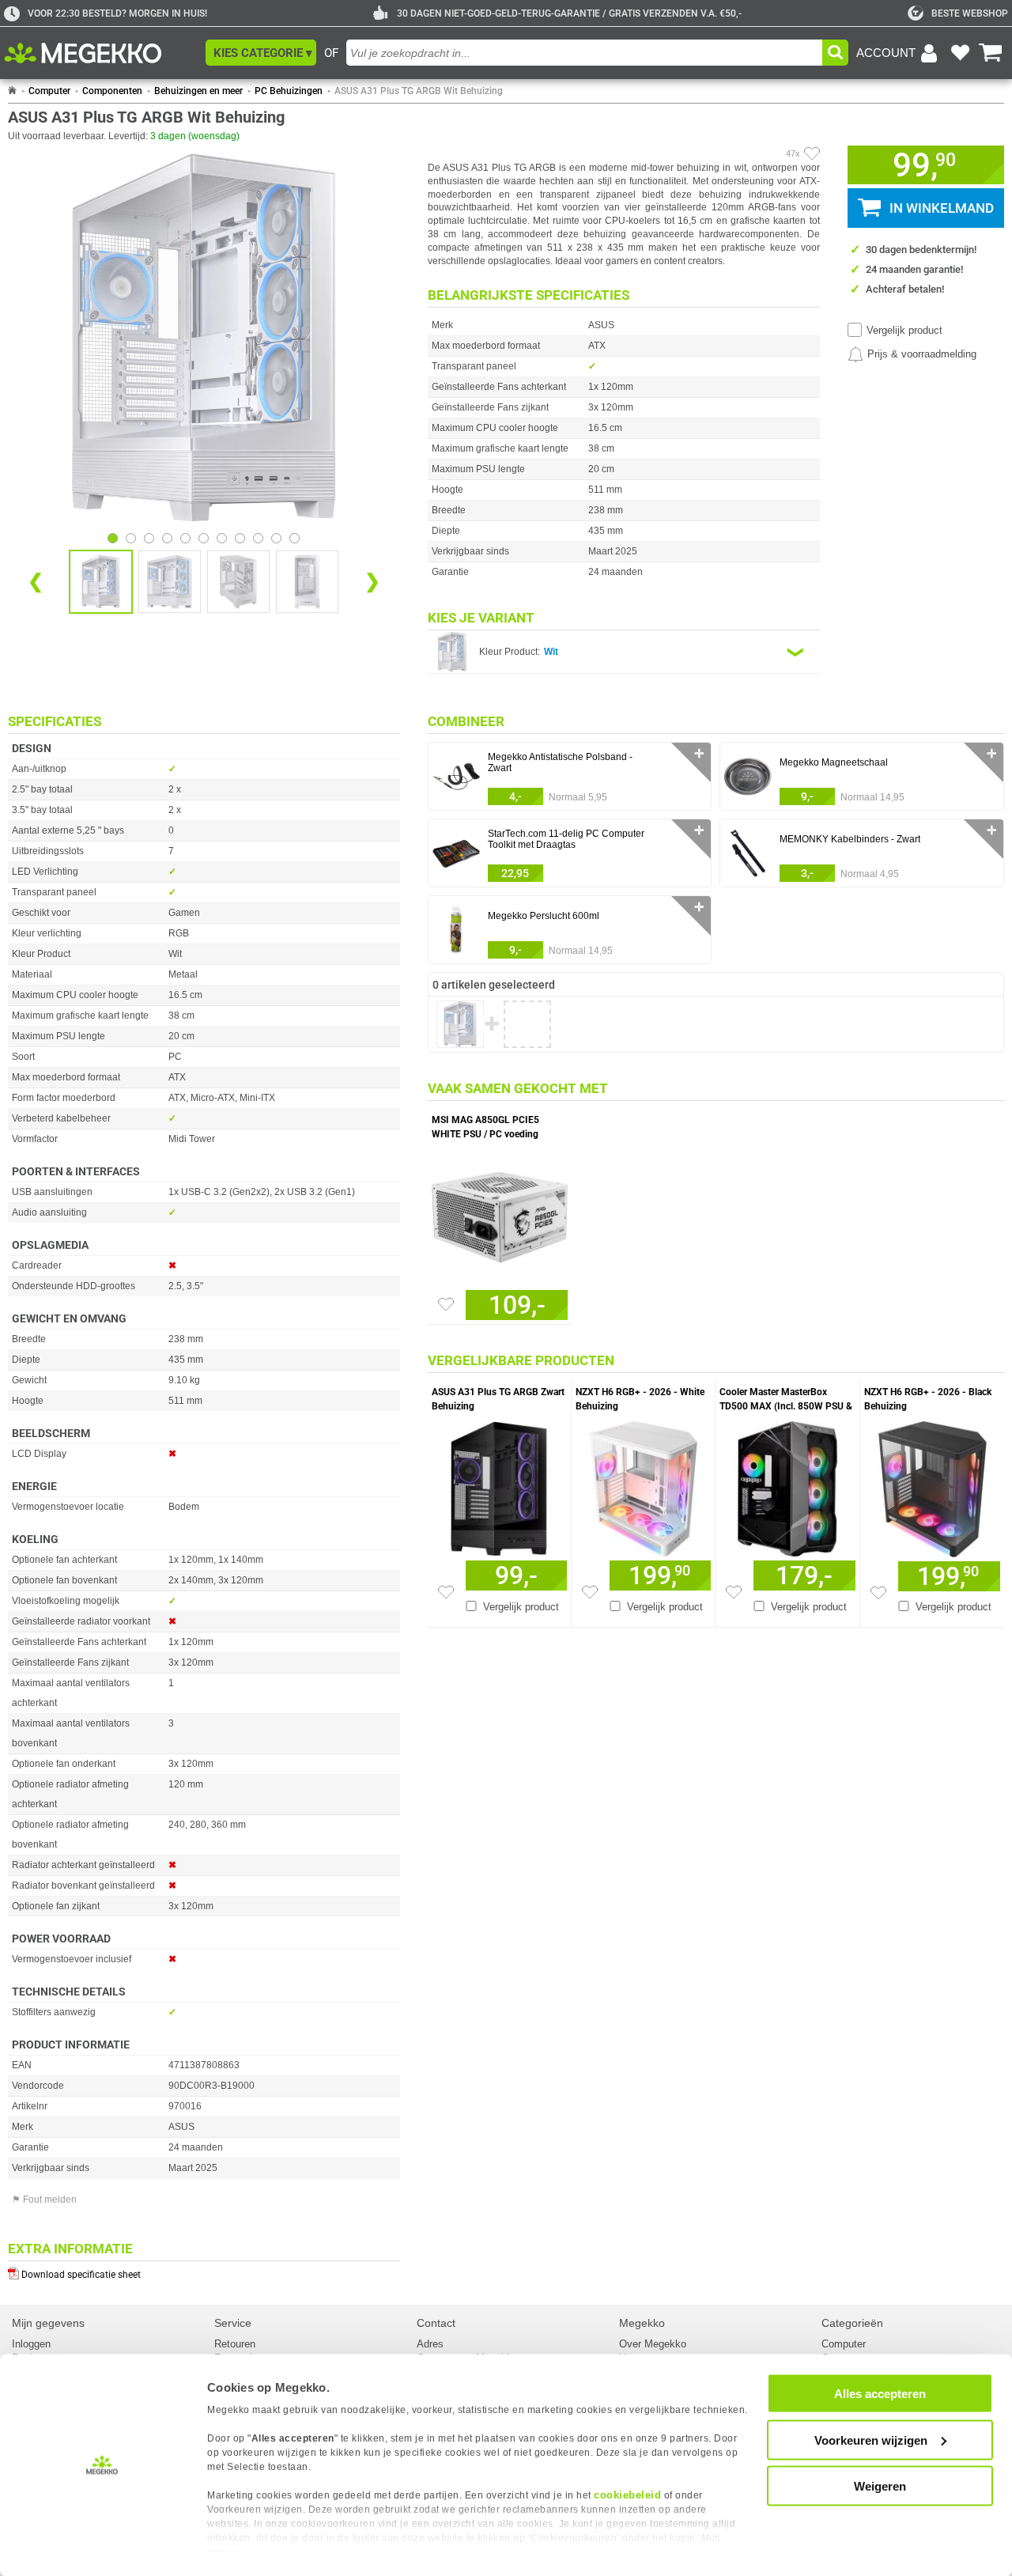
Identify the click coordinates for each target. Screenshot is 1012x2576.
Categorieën (852, 2323)
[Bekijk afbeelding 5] (204, 538)
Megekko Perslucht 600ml (544, 916)
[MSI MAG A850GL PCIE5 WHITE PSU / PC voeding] (500, 1213)
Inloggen (31, 2344)
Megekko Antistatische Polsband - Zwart (560, 762)
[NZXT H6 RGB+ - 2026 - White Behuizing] (643, 1485)
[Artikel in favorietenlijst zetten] (812, 153)
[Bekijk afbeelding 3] (167, 538)
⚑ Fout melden (44, 2200)
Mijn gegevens (48, 2323)
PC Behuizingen (289, 91)
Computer (49, 91)
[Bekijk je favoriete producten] (960, 53)
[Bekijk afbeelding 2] (149, 538)
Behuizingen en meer (198, 91)
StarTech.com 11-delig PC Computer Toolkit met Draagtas (566, 839)
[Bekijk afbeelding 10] (295, 538)
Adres (430, 2344)
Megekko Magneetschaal (834, 762)
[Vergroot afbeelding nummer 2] (238, 582)
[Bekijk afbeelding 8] (258, 538)
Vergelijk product (904, 330)
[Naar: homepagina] (12, 91)
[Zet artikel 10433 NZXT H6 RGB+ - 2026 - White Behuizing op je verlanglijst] (590, 1592)
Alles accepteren (880, 2394)
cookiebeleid (627, 2495)
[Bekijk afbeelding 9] (276, 538)
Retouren (235, 2344)
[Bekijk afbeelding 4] (185, 538)
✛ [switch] (699, 753)
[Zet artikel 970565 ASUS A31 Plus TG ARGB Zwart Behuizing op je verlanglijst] (446, 1592)
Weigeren (880, 2486)
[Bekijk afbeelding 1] (131, 538)
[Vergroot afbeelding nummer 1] (170, 582)
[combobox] (584, 53)
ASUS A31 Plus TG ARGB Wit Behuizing (419, 91)
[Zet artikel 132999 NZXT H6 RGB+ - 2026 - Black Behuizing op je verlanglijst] (878, 1593)
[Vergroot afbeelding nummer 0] (101, 582)
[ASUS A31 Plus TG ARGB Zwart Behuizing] (499, 1485)
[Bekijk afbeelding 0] (113, 538)
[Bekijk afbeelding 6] (222, 538)
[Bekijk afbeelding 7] (240, 538)
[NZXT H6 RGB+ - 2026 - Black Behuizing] (932, 1485)
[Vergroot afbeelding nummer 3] (307, 582)
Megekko (642, 2323)
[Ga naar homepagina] (101, 53)
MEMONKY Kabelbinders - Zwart (850, 839)
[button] (261, 53)
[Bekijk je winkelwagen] (991, 53)
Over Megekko (653, 2344)
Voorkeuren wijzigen (871, 2440)
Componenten (112, 91)
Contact (436, 2323)
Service (233, 2323)
